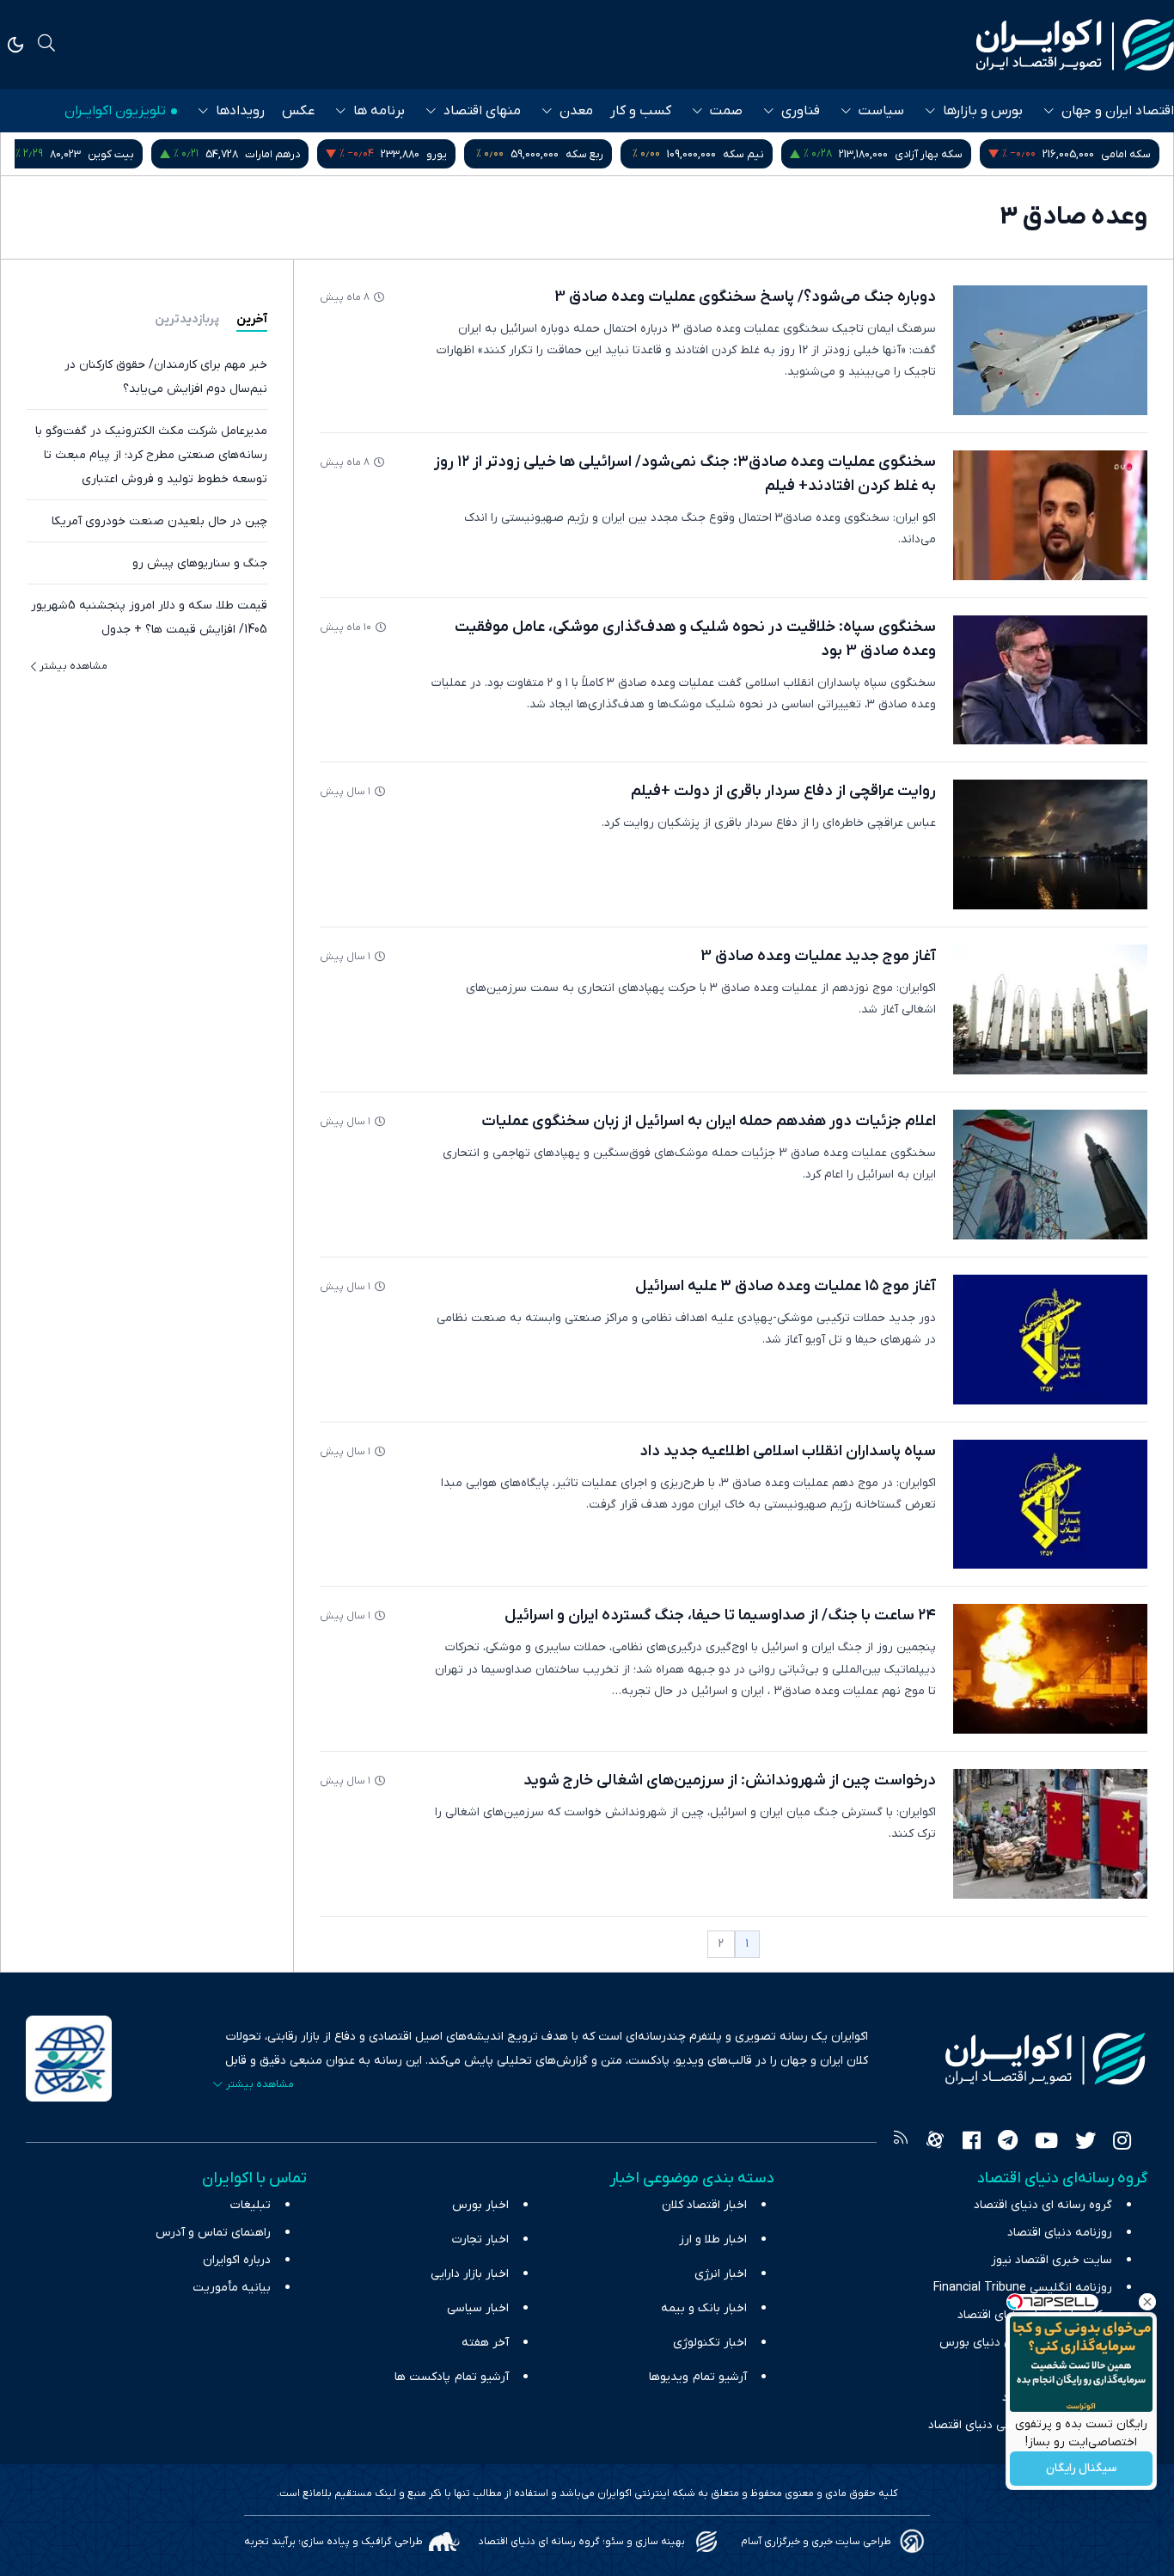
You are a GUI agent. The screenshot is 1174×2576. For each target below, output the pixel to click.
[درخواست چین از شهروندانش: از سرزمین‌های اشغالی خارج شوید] (1050, 1834)
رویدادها (240, 111)
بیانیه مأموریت (232, 2288)
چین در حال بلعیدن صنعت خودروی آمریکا (159, 521)
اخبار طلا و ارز (713, 2239)
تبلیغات (251, 2205)
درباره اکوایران (237, 2260)
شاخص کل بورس (95, 154)
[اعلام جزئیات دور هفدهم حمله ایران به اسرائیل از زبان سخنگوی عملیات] (1050, 1175)
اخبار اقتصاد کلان (704, 2205)
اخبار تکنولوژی (710, 2343)
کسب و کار (641, 111)
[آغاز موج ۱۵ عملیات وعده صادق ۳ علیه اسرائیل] (1050, 1340)
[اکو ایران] (1075, 45)
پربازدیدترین (187, 319)
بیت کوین (270, 154)
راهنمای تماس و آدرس (213, 2233)
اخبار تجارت (480, 2239)
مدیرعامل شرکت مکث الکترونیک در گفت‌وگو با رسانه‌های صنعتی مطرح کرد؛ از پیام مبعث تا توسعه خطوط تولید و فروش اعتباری (151, 455)
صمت (726, 111)
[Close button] (1147, 2302)
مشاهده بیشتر (73, 666)
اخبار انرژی (721, 2274)
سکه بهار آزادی (1088, 154)
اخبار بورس (480, 2205)
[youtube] (1046, 2143)
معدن (576, 111)
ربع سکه (743, 154)
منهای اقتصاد (482, 111)
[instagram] (1122, 2143)
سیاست (881, 111)
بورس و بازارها (983, 111)
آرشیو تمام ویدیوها (698, 2377)
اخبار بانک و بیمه (704, 2308)
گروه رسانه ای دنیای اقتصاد (1043, 2205)
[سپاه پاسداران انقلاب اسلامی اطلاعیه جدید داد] (1050, 1505)
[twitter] (1085, 2143)
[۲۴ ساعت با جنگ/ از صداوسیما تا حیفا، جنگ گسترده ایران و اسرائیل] (1050, 1669)
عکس (298, 111)
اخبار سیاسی (478, 2308)
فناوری (801, 111)
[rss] (901, 2143)
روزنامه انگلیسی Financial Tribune (1023, 2288)
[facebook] (972, 2143)
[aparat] (935, 2143)
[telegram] (1008, 2143)
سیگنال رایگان (1081, 2469)
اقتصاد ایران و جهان (1118, 111)
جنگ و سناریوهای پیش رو (200, 563)
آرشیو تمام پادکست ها (452, 2377)
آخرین (252, 319)
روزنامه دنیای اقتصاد (1060, 2233)
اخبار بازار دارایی (470, 2274)
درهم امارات (431, 154)
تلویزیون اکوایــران (115, 111)
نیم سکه (902, 154)
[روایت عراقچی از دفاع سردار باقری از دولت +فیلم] (1050, 844)
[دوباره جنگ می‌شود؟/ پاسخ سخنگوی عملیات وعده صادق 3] (1050, 350)
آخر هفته (485, 2343)
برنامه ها (379, 111)
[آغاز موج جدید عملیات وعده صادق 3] (1050, 1010)
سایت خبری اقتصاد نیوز (1052, 2260)
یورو (596, 154)
